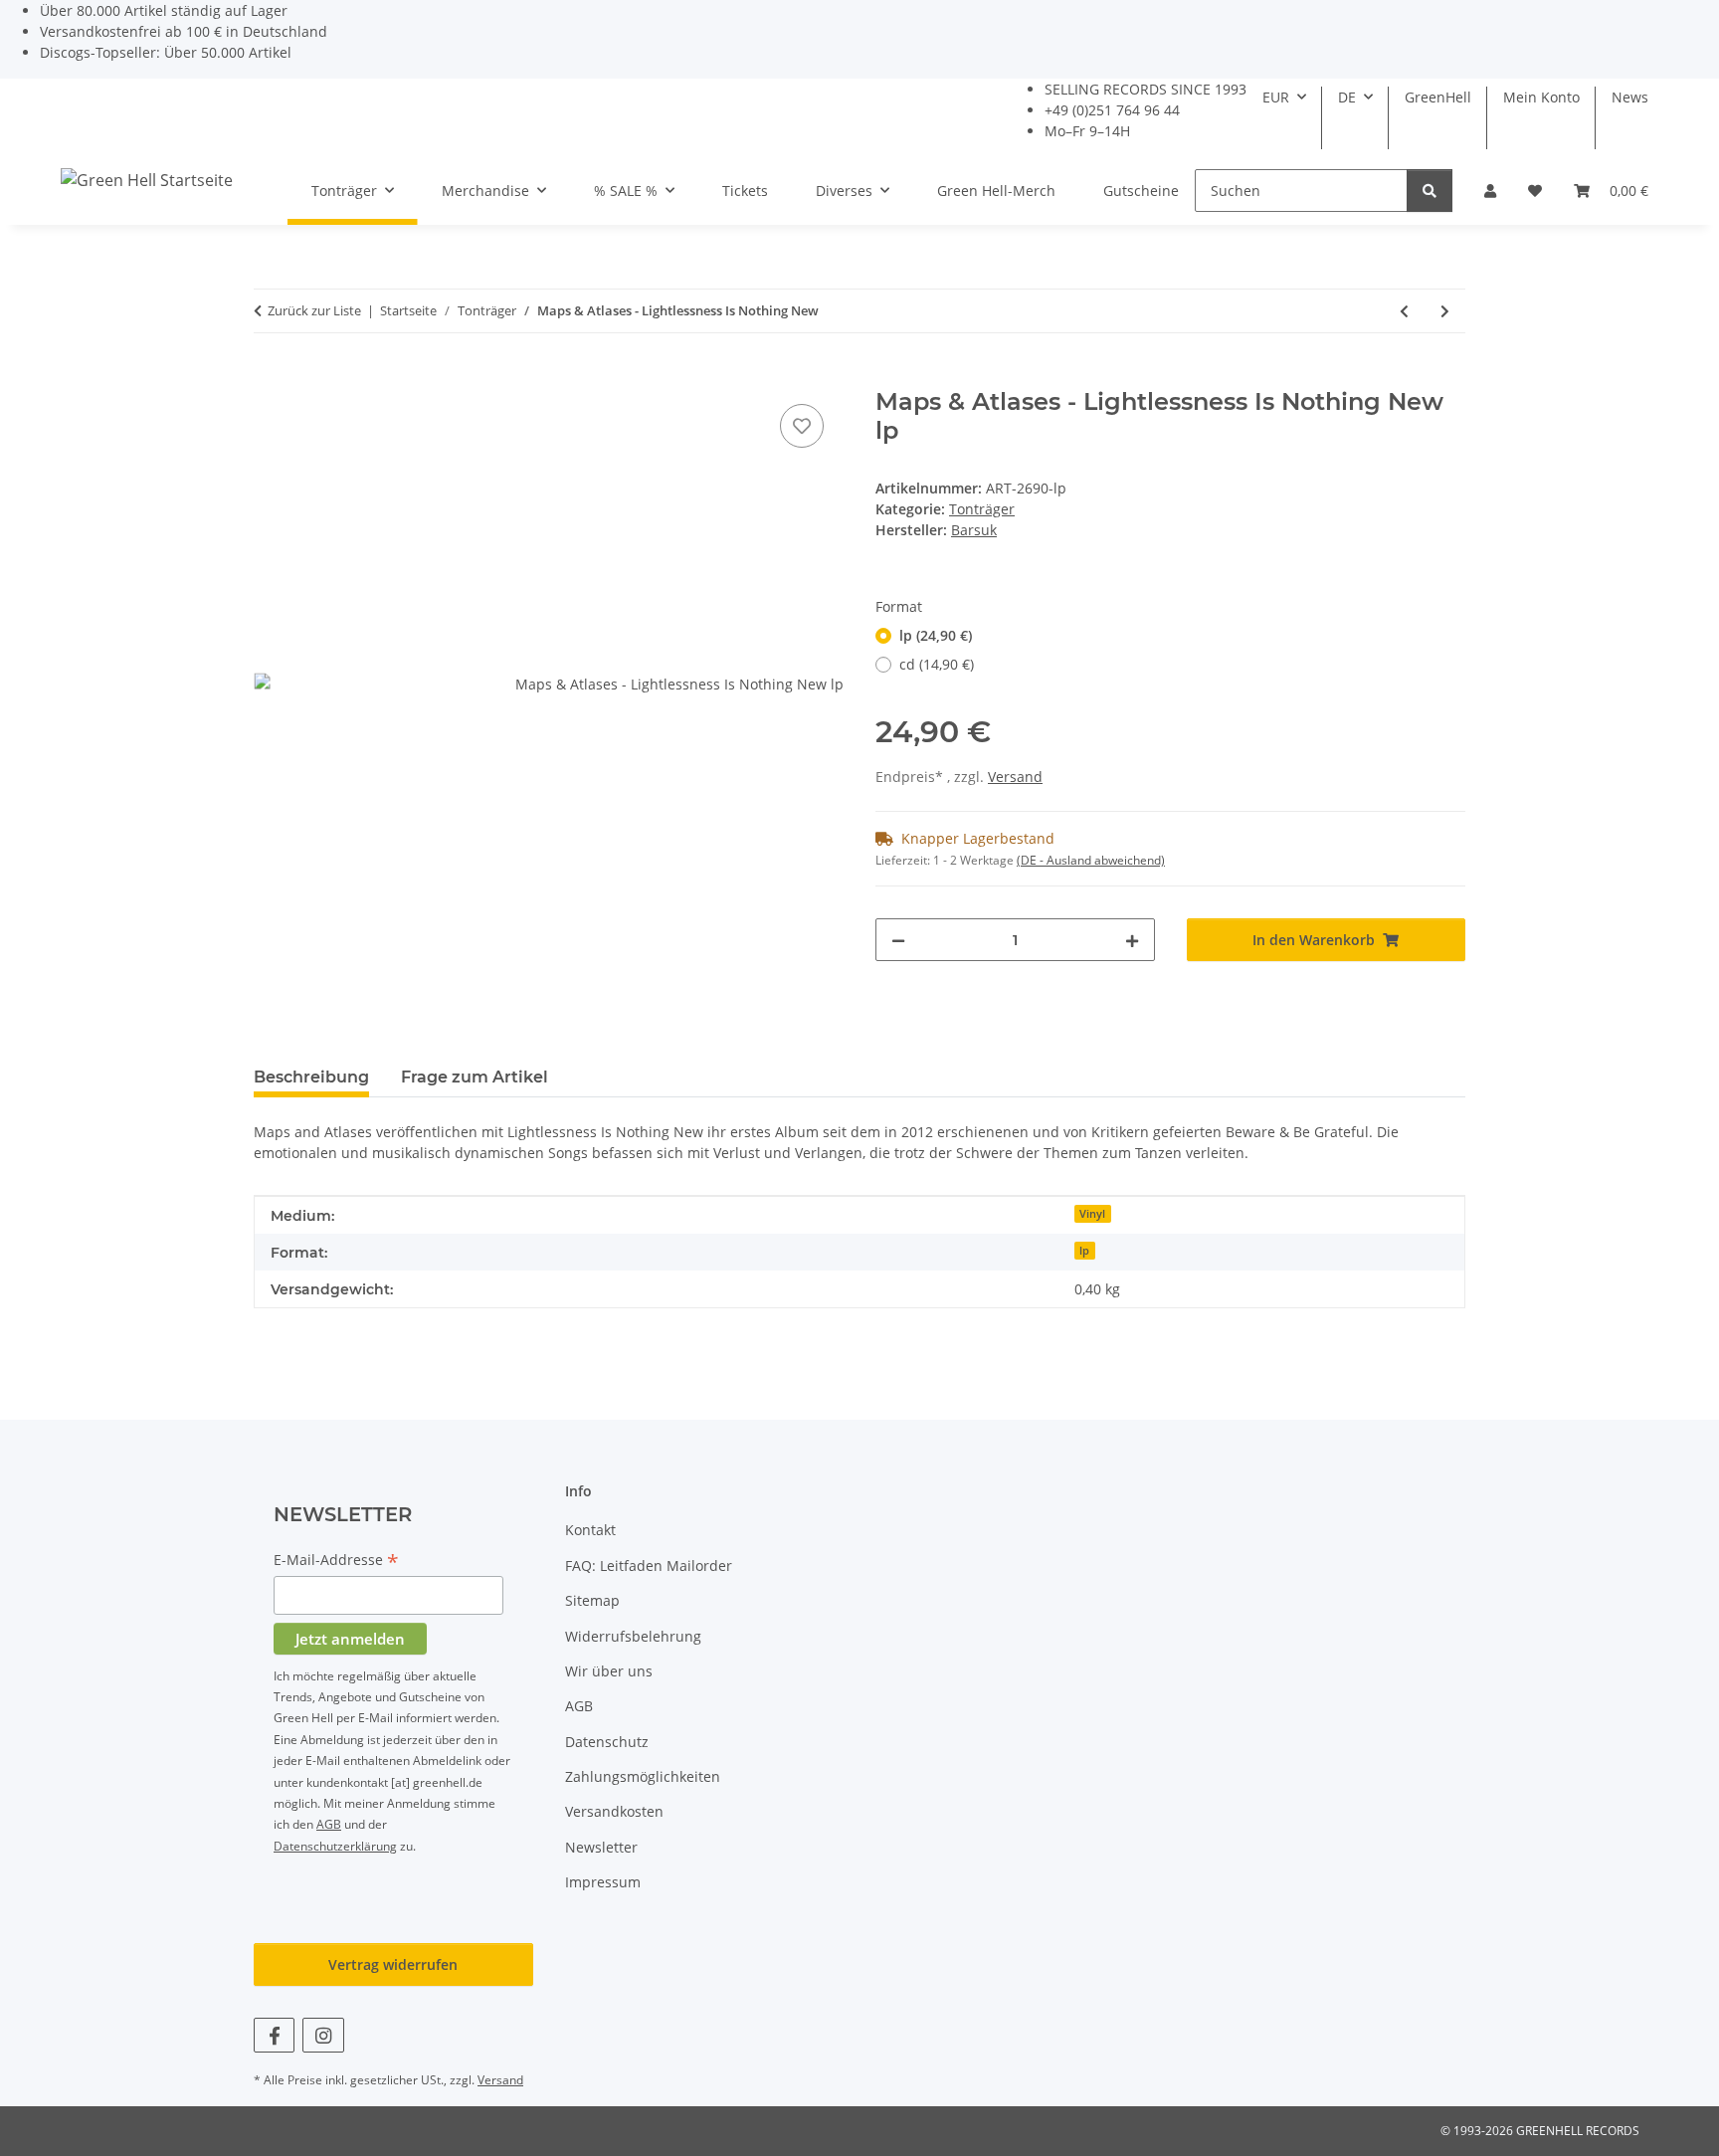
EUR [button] (1276, 97)
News (1630, 97)
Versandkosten (614, 1811)
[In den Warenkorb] (270, 377)
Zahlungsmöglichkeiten (643, 1776)
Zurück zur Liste (314, 310)
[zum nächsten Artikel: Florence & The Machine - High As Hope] (1445, 311)
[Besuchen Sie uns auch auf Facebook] (274, 2035)
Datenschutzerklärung (335, 1846)
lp (1084, 1251)
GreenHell (1438, 97)
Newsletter (601, 1847)
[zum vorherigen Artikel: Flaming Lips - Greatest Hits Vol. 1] (1404, 311)
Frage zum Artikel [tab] (475, 1077)
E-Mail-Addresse (336, 1561)
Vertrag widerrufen (393, 1964)
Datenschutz (607, 1742)
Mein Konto (1541, 97)
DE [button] (1347, 97)
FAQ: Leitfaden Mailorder (649, 1566)
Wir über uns (609, 1671)
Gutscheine (1141, 191)
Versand (1015, 777)
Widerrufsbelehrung (633, 1636)
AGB (329, 1824)
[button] (1490, 191)
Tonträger (982, 509)
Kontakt (590, 1530)
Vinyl (1092, 1214)
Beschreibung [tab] (311, 1077)
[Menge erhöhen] (1132, 940)
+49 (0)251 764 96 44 (1112, 110)
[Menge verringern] (898, 940)
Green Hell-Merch (996, 191)
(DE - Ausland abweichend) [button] (1091, 860)
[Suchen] (1430, 191)
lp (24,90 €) (936, 635)
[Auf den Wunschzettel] (802, 426)
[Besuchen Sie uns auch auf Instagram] (323, 2035)
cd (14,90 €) (937, 664)
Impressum (603, 1882)
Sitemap (592, 1600)
